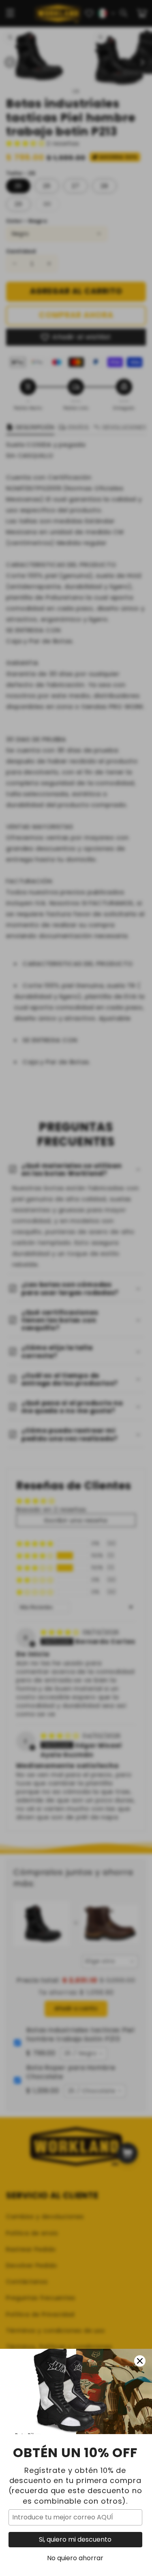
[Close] (140, 2361)
